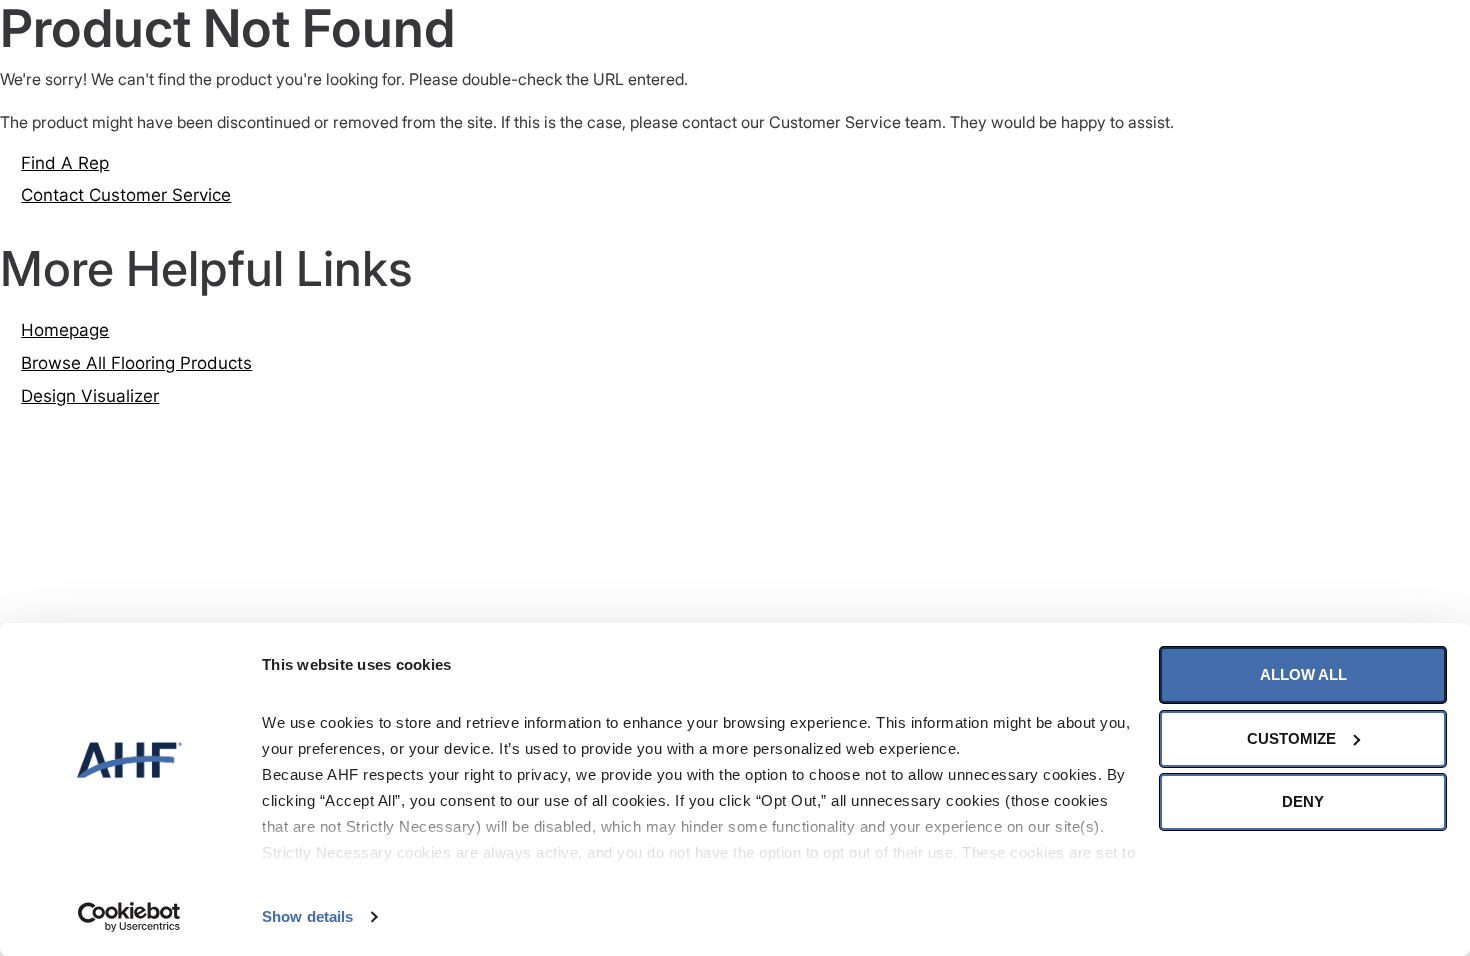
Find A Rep (65, 163)
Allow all (1303, 674)
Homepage (65, 330)
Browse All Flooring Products (136, 363)
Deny (1303, 801)
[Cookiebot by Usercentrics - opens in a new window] (129, 917)
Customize (1291, 738)
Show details (307, 916)
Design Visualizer (90, 396)
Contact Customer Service (126, 195)
